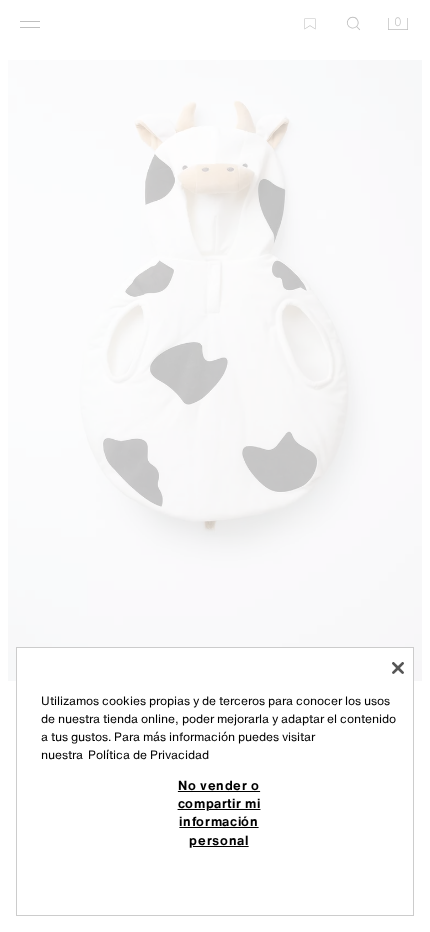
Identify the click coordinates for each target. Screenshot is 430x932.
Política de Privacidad (148, 754)
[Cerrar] (398, 668)
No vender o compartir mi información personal (219, 812)
